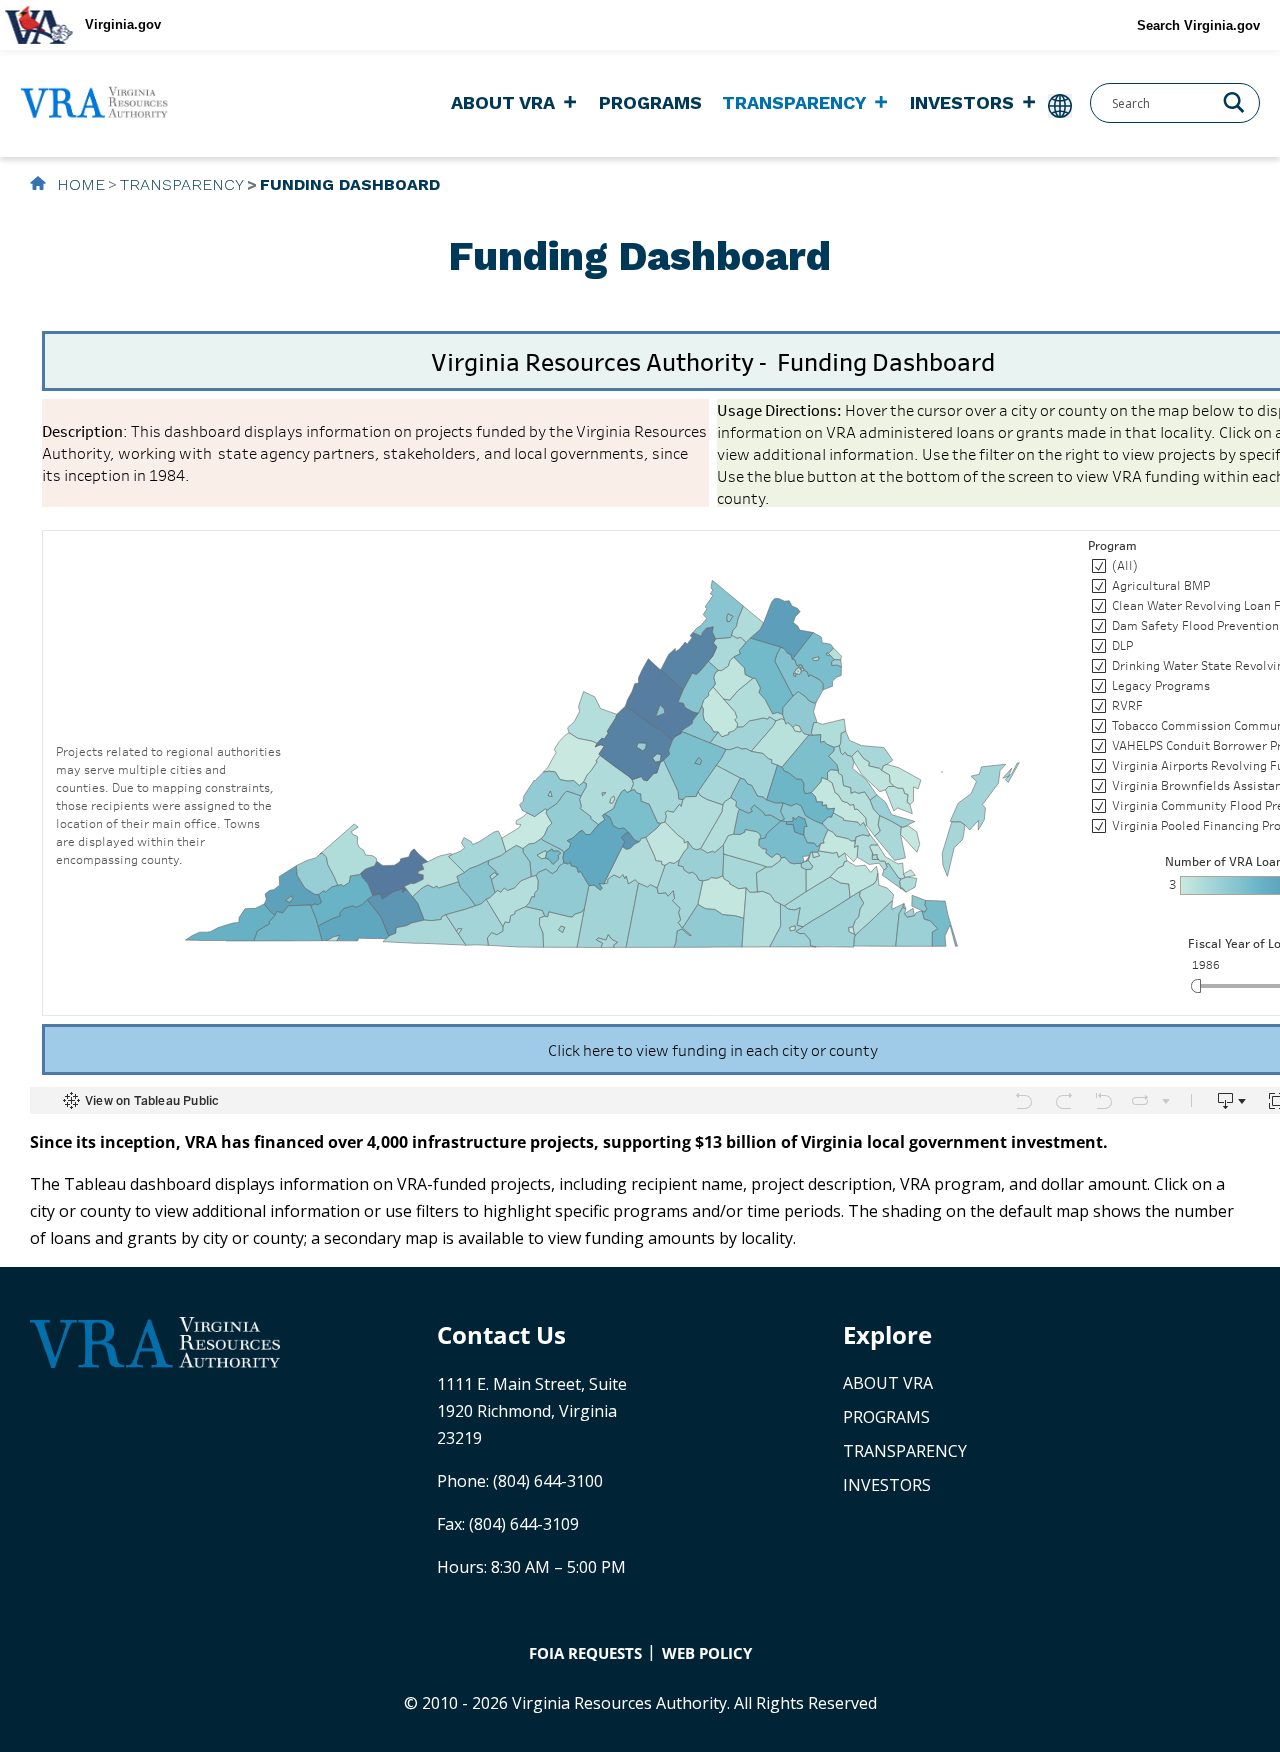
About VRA (503, 102)
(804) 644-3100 (548, 1481)
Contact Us (501, 1334)
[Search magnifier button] (1234, 101)
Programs (650, 102)
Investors (962, 102)
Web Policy (707, 1653)
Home (78, 184)
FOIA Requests (585, 1653)
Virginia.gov (123, 24)
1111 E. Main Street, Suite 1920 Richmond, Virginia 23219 (532, 1411)
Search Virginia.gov (1198, 25)
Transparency (794, 102)
